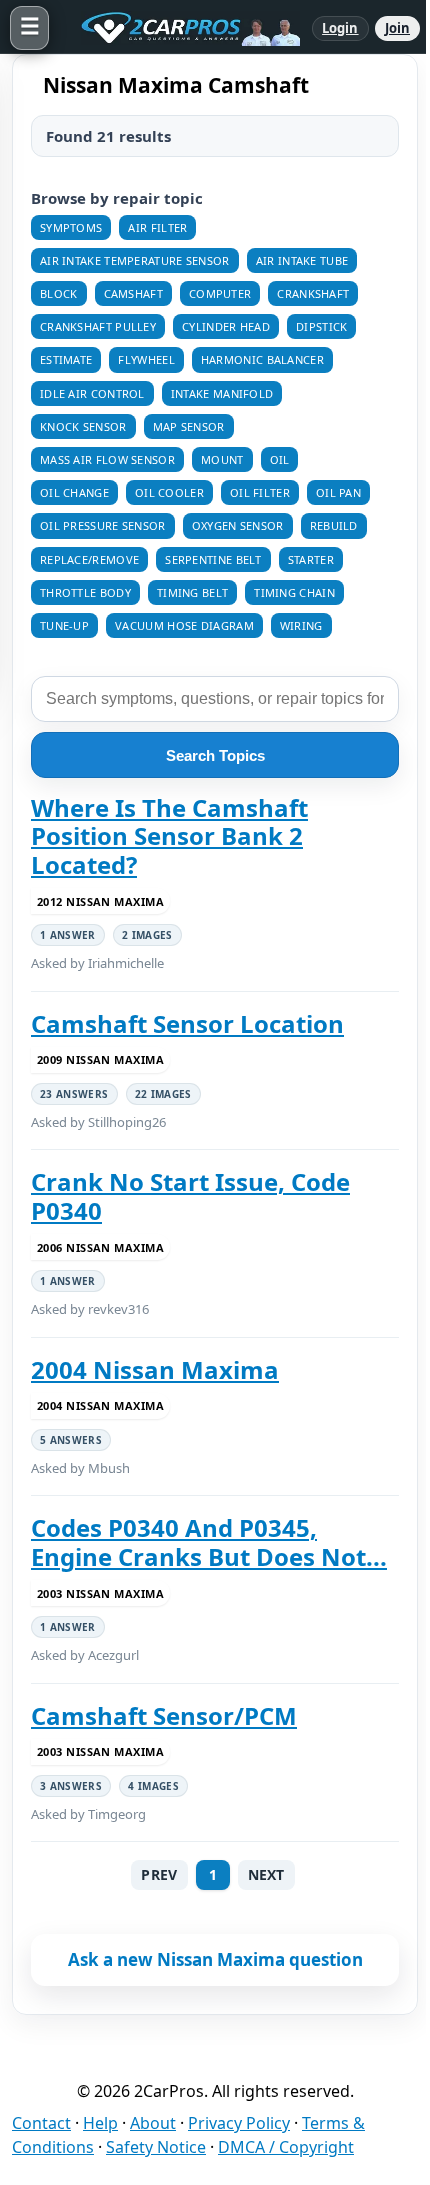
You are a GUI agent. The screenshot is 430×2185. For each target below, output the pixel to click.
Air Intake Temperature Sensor (135, 260)
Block (59, 293)
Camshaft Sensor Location (187, 1024)
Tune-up (64, 625)
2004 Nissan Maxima (155, 1370)
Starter (311, 559)
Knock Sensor (83, 426)
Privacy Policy (239, 2123)
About (153, 2123)
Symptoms (71, 227)
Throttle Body (85, 592)
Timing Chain (294, 592)
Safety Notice (156, 2147)
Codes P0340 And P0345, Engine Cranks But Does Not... (209, 1542)
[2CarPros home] (180, 28)
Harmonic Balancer (262, 359)
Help (100, 2123)
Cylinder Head (226, 326)
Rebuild (334, 525)
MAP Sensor (189, 426)
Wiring (301, 625)
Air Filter (157, 227)
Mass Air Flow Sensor (107, 459)
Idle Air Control (92, 393)
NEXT (266, 1874)
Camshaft (133, 293)
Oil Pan (338, 492)
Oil (280, 459)
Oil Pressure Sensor (103, 525)
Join (397, 28)
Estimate (66, 359)
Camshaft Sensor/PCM (164, 1716)
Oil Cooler (169, 492)
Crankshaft (313, 293)
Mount (222, 459)
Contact (41, 2123)
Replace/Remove (89, 559)
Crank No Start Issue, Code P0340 (190, 1196)
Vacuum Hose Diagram (184, 625)
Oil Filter (260, 492)
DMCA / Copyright (286, 2147)
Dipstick (321, 326)
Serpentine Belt (213, 559)
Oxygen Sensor (238, 525)
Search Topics (215, 755)
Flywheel (146, 359)
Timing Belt (192, 592)
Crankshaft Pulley (98, 326)
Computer (220, 293)
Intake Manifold (222, 393)
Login (340, 28)
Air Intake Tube (302, 260)
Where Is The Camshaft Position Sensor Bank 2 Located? (169, 836)
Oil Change (74, 492)
